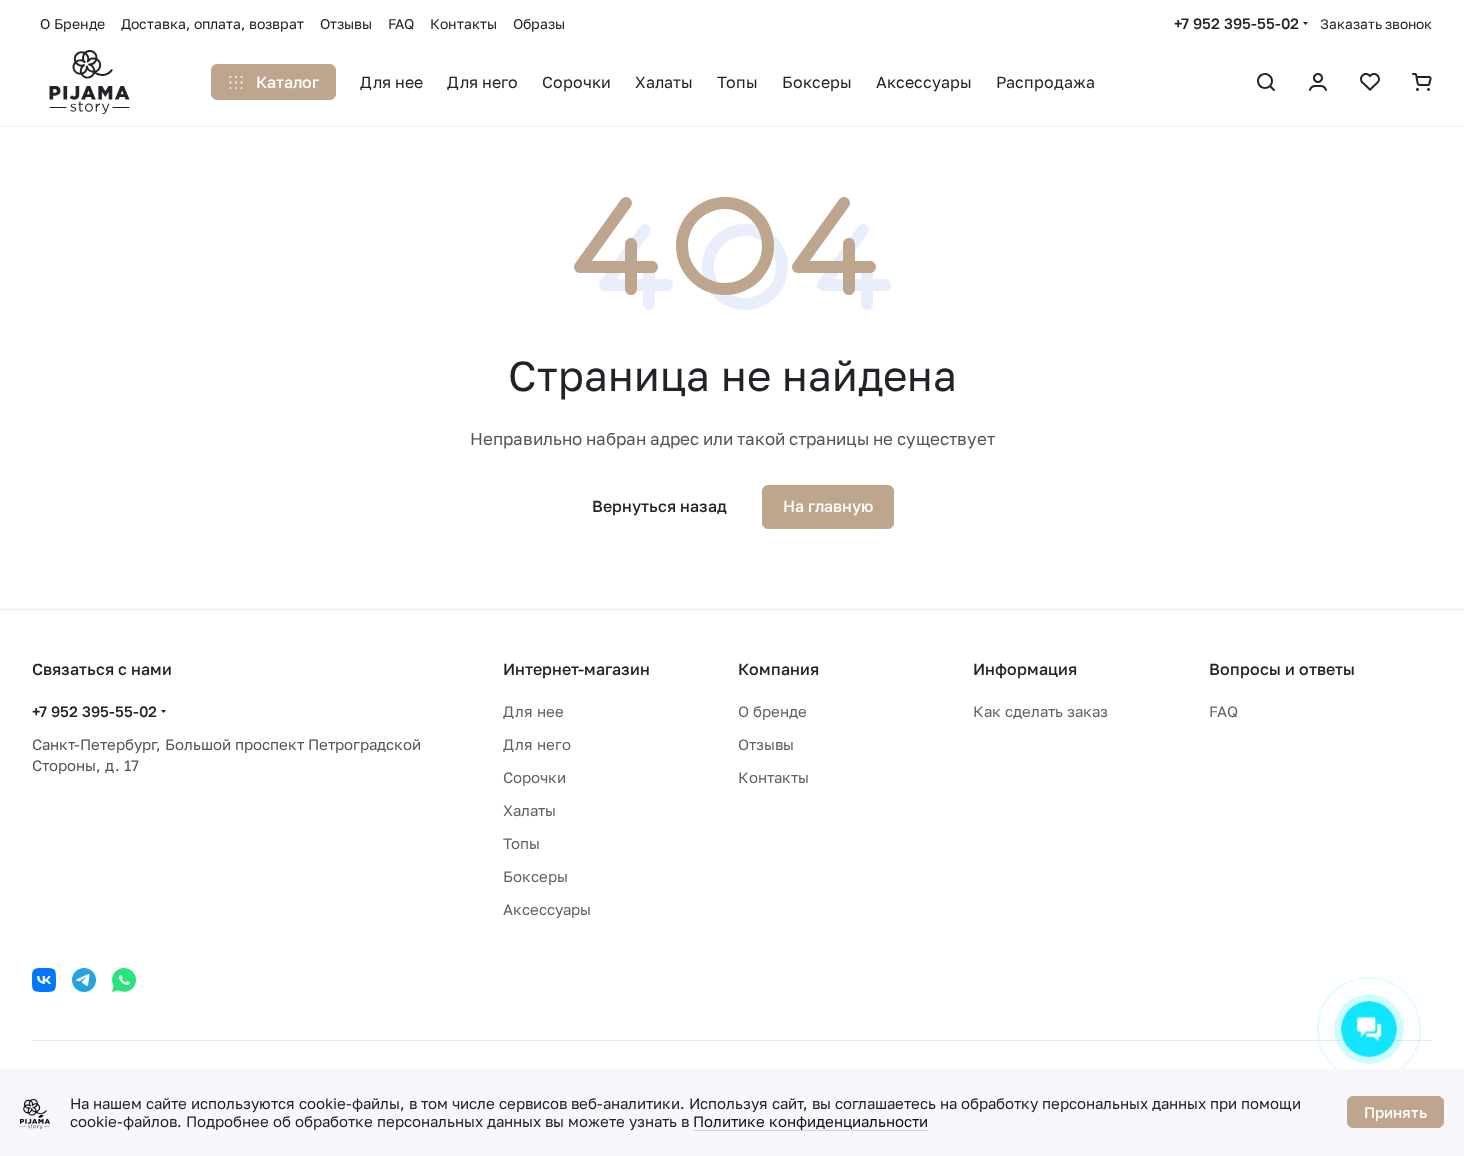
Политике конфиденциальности (810, 1121)
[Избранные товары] (1370, 82)
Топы (521, 843)
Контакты (773, 777)
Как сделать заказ (1040, 711)
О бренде (772, 711)
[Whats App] (124, 980)
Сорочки (534, 777)
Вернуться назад (659, 506)
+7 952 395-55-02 (1236, 23)
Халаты (529, 810)
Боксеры (535, 876)
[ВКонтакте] (44, 980)
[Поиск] (1266, 82)
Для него (537, 744)
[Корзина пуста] (1422, 82)
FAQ (1223, 711)
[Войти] (1318, 82)
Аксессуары (547, 909)
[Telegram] (84, 980)
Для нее (533, 711)
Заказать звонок (1376, 23)
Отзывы (766, 744)
